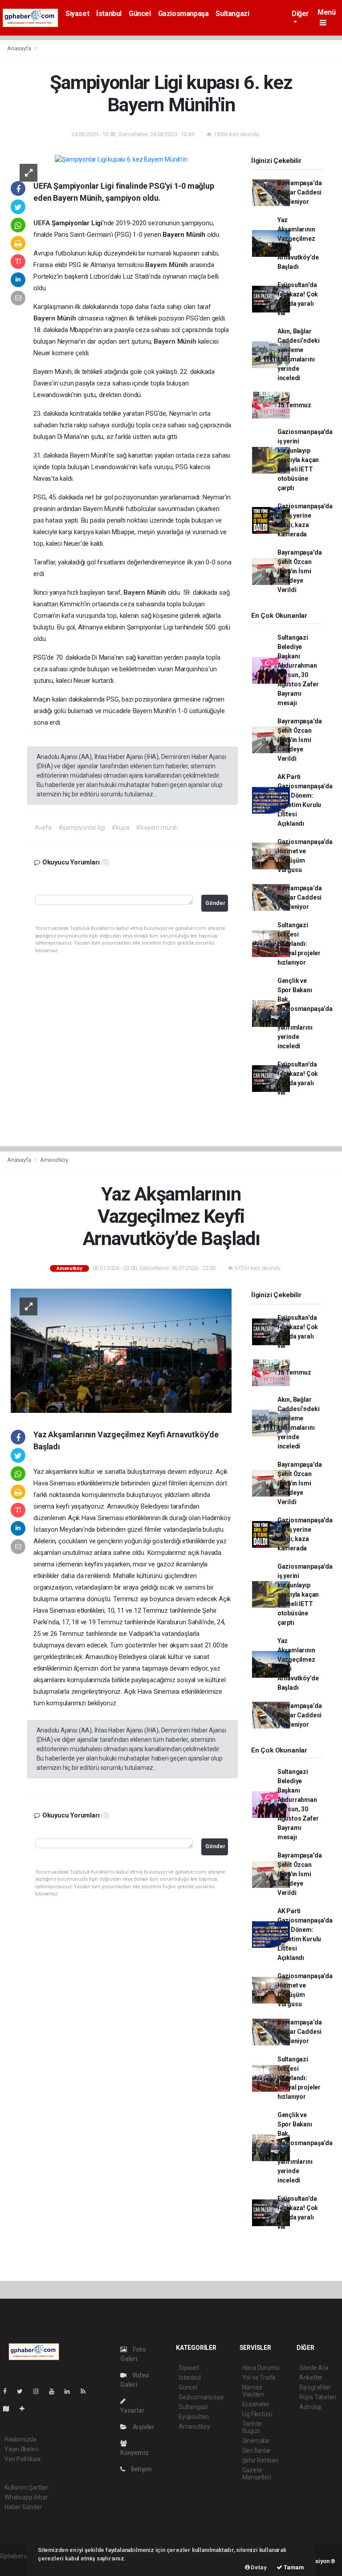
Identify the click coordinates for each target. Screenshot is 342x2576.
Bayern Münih (167, 265)
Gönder (215, 903)
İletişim (141, 2469)
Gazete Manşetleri (257, 2474)
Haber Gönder (23, 2507)
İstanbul (109, 14)
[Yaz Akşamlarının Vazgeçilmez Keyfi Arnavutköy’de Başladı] (121, 1350)
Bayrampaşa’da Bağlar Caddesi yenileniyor (300, 192)
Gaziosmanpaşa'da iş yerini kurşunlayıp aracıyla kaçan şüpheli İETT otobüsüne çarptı (305, 460)
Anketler (311, 2377)
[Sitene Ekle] (26, 2409)
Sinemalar (256, 2441)
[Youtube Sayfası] (55, 2391)
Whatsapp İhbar (26, 2497)
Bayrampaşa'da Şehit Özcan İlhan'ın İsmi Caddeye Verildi (300, 571)
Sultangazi (232, 14)
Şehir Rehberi (261, 2460)
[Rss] (87, 2391)
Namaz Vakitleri (253, 2391)
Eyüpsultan (194, 2417)
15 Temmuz (294, 405)
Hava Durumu (261, 2368)
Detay (258, 2567)
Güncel (140, 14)
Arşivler (143, 2427)
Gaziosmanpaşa (183, 14)
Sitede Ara (314, 2368)
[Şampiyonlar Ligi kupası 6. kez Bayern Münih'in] (121, 159)
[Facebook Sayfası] (8, 2391)
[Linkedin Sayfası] (71, 2391)
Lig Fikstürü (258, 2414)
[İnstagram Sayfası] (40, 2391)
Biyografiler (315, 2387)
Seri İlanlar (257, 2450)
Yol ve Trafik (259, 2377)
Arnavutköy (54, 1160)
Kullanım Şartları (26, 2487)
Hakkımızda (20, 2439)
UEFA (43, 223)
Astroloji (310, 2407)
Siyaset (77, 14)
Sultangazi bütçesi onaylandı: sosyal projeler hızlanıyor (299, 944)
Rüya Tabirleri (318, 2397)
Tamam (293, 2567)
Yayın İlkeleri (21, 2449)
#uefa (43, 828)
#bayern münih (157, 828)
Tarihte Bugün (252, 2427)
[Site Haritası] (10, 2409)
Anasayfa (20, 48)
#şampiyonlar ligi (82, 828)
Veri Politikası (22, 2459)
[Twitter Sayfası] (23, 2391)
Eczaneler (256, 2404)
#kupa (120, 828)
